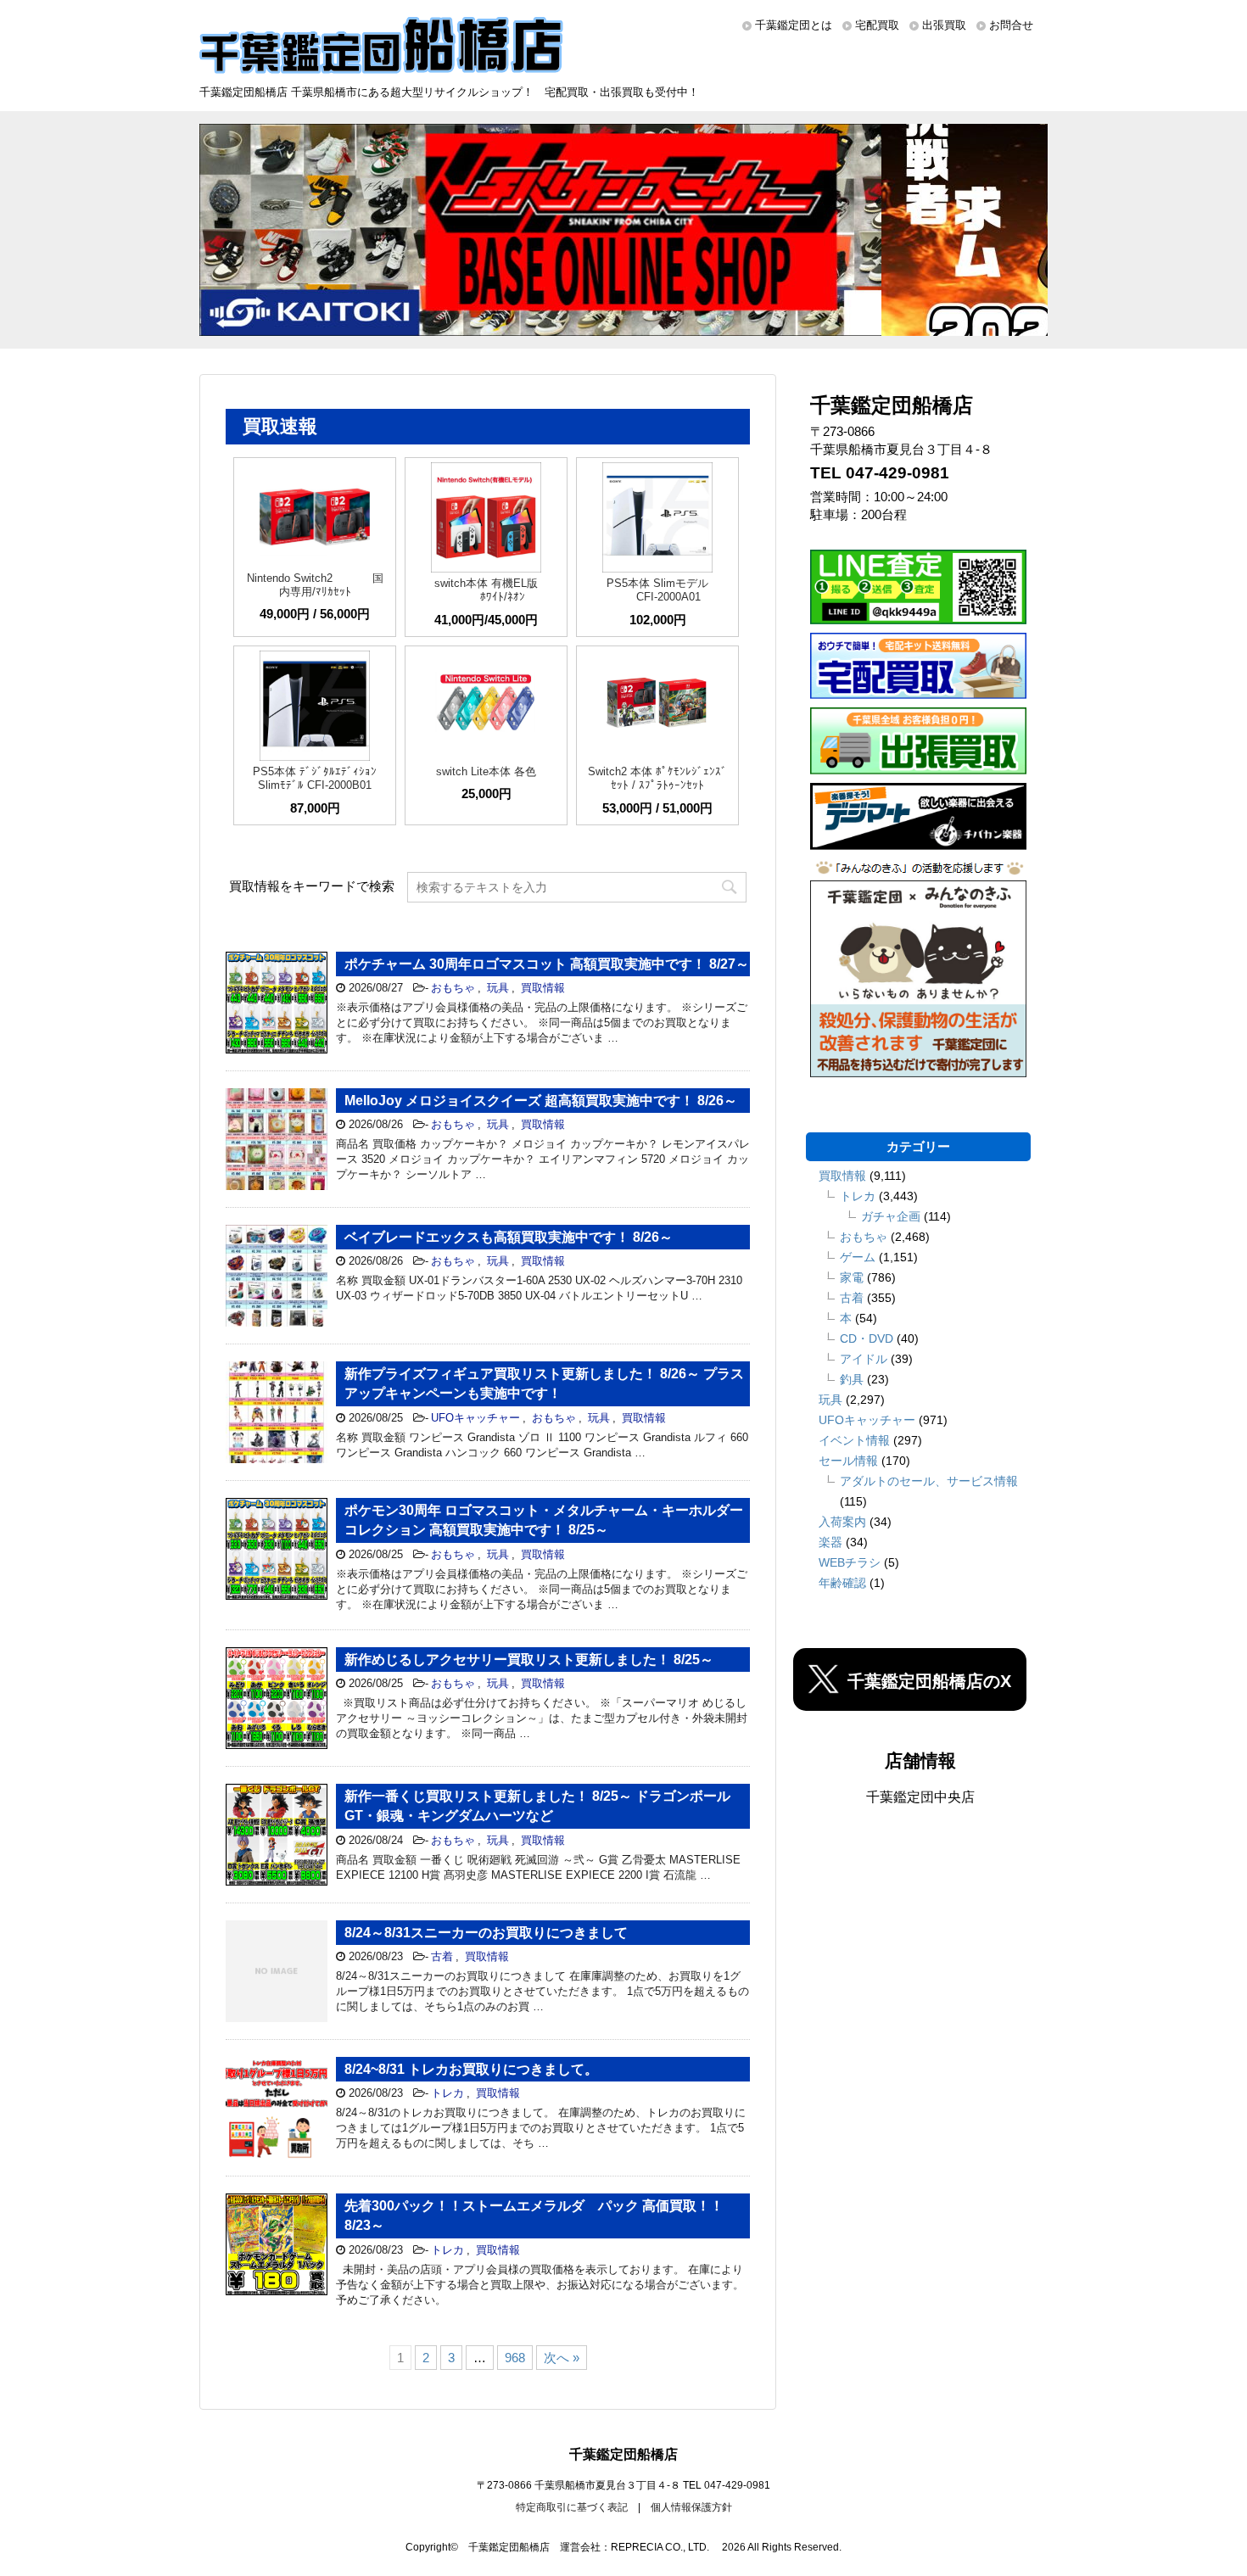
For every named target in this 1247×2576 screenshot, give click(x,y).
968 (515, 2358)
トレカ (447, 2093)
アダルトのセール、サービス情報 (929, 1481)
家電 (852, 1277)
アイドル (864, 1359)
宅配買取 (877, 25)
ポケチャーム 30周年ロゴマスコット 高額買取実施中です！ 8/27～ (547, 964)
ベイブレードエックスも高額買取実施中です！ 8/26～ (509, 1237)
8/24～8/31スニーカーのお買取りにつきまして (486, 1933)
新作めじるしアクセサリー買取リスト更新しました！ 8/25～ (529, 1660)
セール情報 (848, 1461)
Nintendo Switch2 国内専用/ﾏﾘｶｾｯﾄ (315, 585)
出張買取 (944, 25)
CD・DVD (867, 1338)
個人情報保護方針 (691, 2507)
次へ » (562, 2358)
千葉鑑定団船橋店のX (929, 1681)
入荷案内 (842, 1522)
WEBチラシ (850, 1562)
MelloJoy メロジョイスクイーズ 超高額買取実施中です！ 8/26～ (541, 1101)
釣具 (852, 1379)
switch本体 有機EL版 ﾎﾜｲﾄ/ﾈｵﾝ (486, 590)
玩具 (498, 988)
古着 (442, 1956)
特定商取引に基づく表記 (572, 2507)
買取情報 (543, 988)
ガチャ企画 (891, 1216)
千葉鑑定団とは (794, 25)
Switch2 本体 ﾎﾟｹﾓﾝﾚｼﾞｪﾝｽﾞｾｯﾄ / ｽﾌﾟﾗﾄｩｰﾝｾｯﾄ (657, 778)
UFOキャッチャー (475, 1418)
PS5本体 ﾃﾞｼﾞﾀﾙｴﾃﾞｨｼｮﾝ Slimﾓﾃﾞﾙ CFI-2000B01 (315, 778)
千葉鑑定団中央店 (920, 1797)
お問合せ (1011, 25)
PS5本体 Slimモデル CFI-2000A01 (657, 590)
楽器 (830, 1542)
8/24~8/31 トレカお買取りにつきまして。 (471, 2069)
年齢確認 (842, 1583)
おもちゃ (453, 988)
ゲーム (858, 1257)
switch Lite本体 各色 (486, 771)
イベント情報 (854, 1440)
